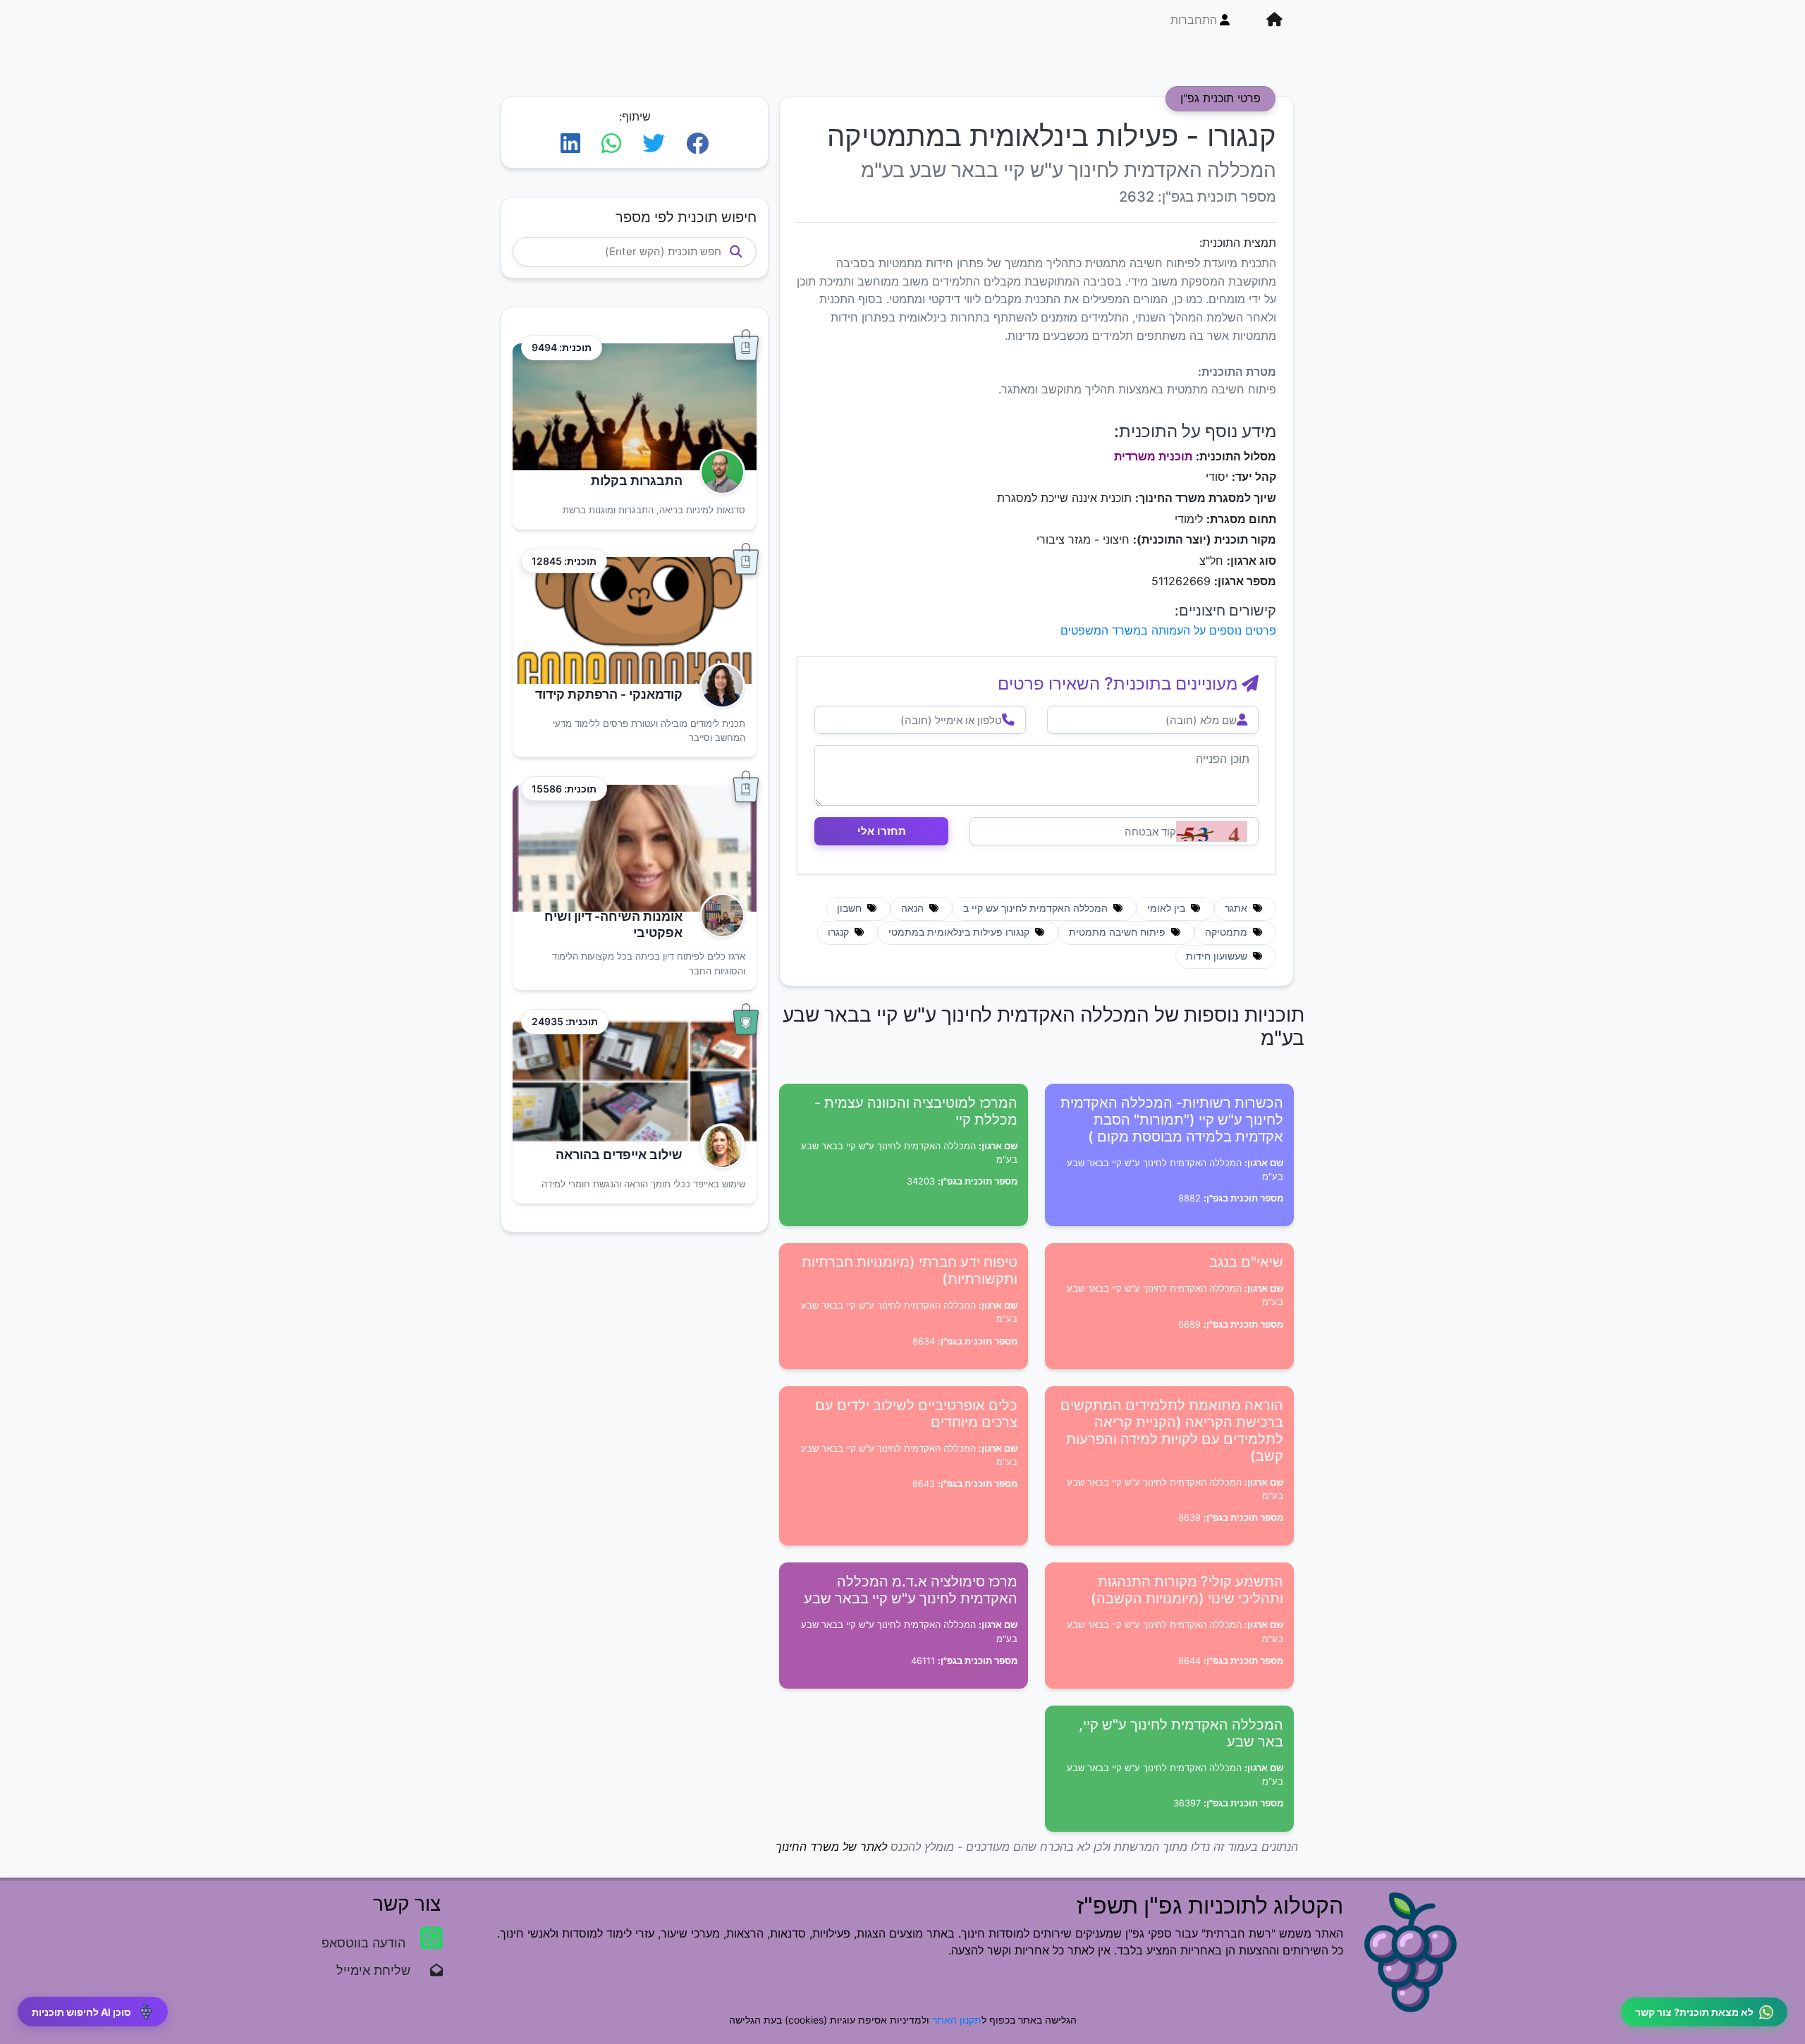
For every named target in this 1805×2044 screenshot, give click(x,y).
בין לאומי (1168, 908)
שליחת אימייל (380, 1970)
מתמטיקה (1228, 932)
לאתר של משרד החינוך (831, 1847)
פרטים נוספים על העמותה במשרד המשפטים (1168, 630)
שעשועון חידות (1218, 956)
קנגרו (840, 932)
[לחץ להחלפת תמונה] (1212, 831)
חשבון (851, 908)
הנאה (914, 908)
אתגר (1237, 908)
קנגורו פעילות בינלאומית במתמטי (960, 932)
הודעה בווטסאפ (365, 1943)
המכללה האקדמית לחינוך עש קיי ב (1037, 908)
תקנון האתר (957, 2020)
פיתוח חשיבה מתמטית (1119, 932)
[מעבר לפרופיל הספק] (718, 472)
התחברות (1194, 20)
